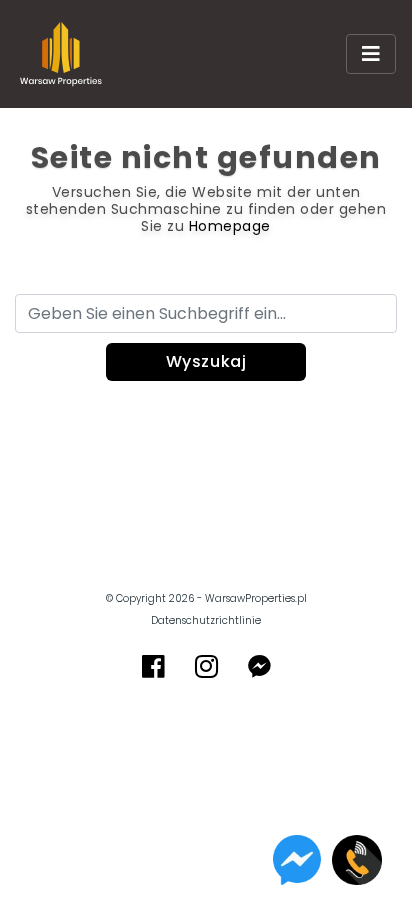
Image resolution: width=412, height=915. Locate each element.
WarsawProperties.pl (256, 598)
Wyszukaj (206, 361)
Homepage (230, 226)
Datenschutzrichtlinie (206, 620)
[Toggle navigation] (371, 54)
